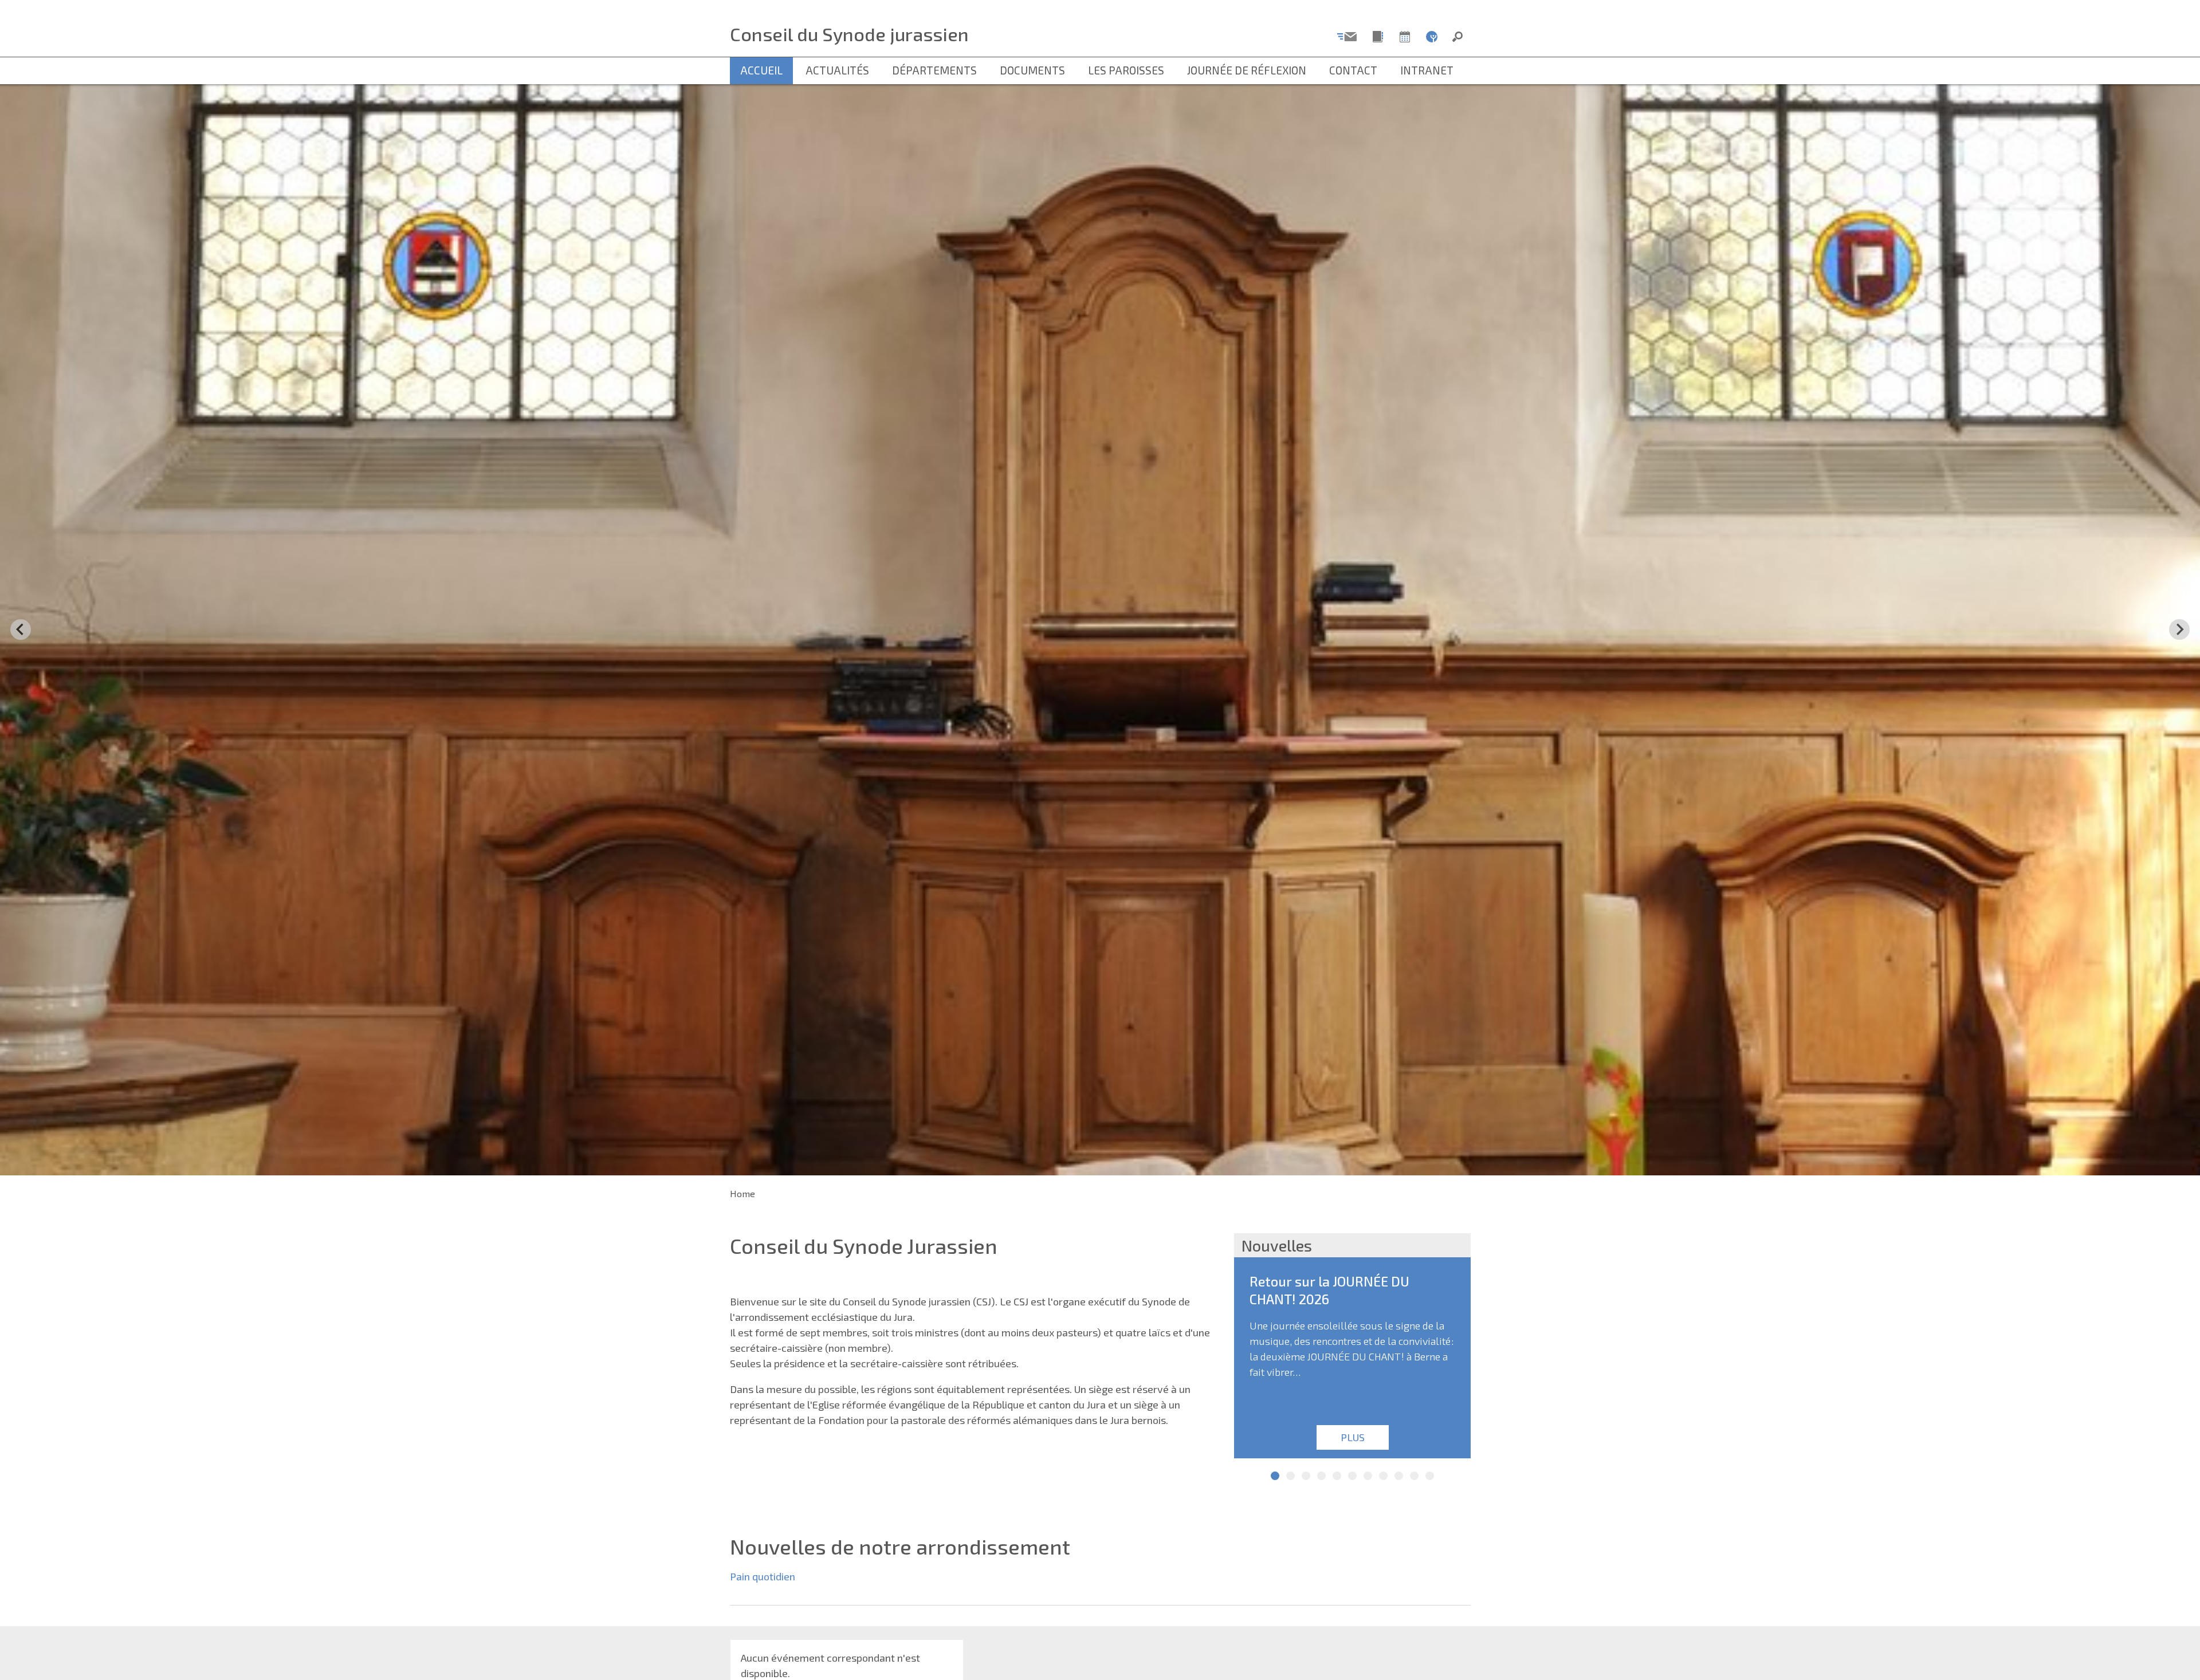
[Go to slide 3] (1306, 1476)
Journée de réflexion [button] (1247, 70)
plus (1352, 1437)
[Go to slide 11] (1430, 1476)
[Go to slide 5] (1337, 1476)
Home (742, 1193)
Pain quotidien (763, 1576)
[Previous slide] (21, 629)
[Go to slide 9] (1399, 1476)
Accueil (761, 70)
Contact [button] (1353, 70)
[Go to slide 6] (1352, 1476)
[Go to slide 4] (1321, 1476)
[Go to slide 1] (1275, 1476)
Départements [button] (934, 70)
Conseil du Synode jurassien (849, 34)
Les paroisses (1126, 70)
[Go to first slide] (2179, 629)
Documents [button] (1032, 70)
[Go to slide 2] (1290, 1476)
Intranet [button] (1427, 70)
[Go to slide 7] (1368, 1476)
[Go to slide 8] (1383, 1476)
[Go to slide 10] (1414, 1476)
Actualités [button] (837, 70)
